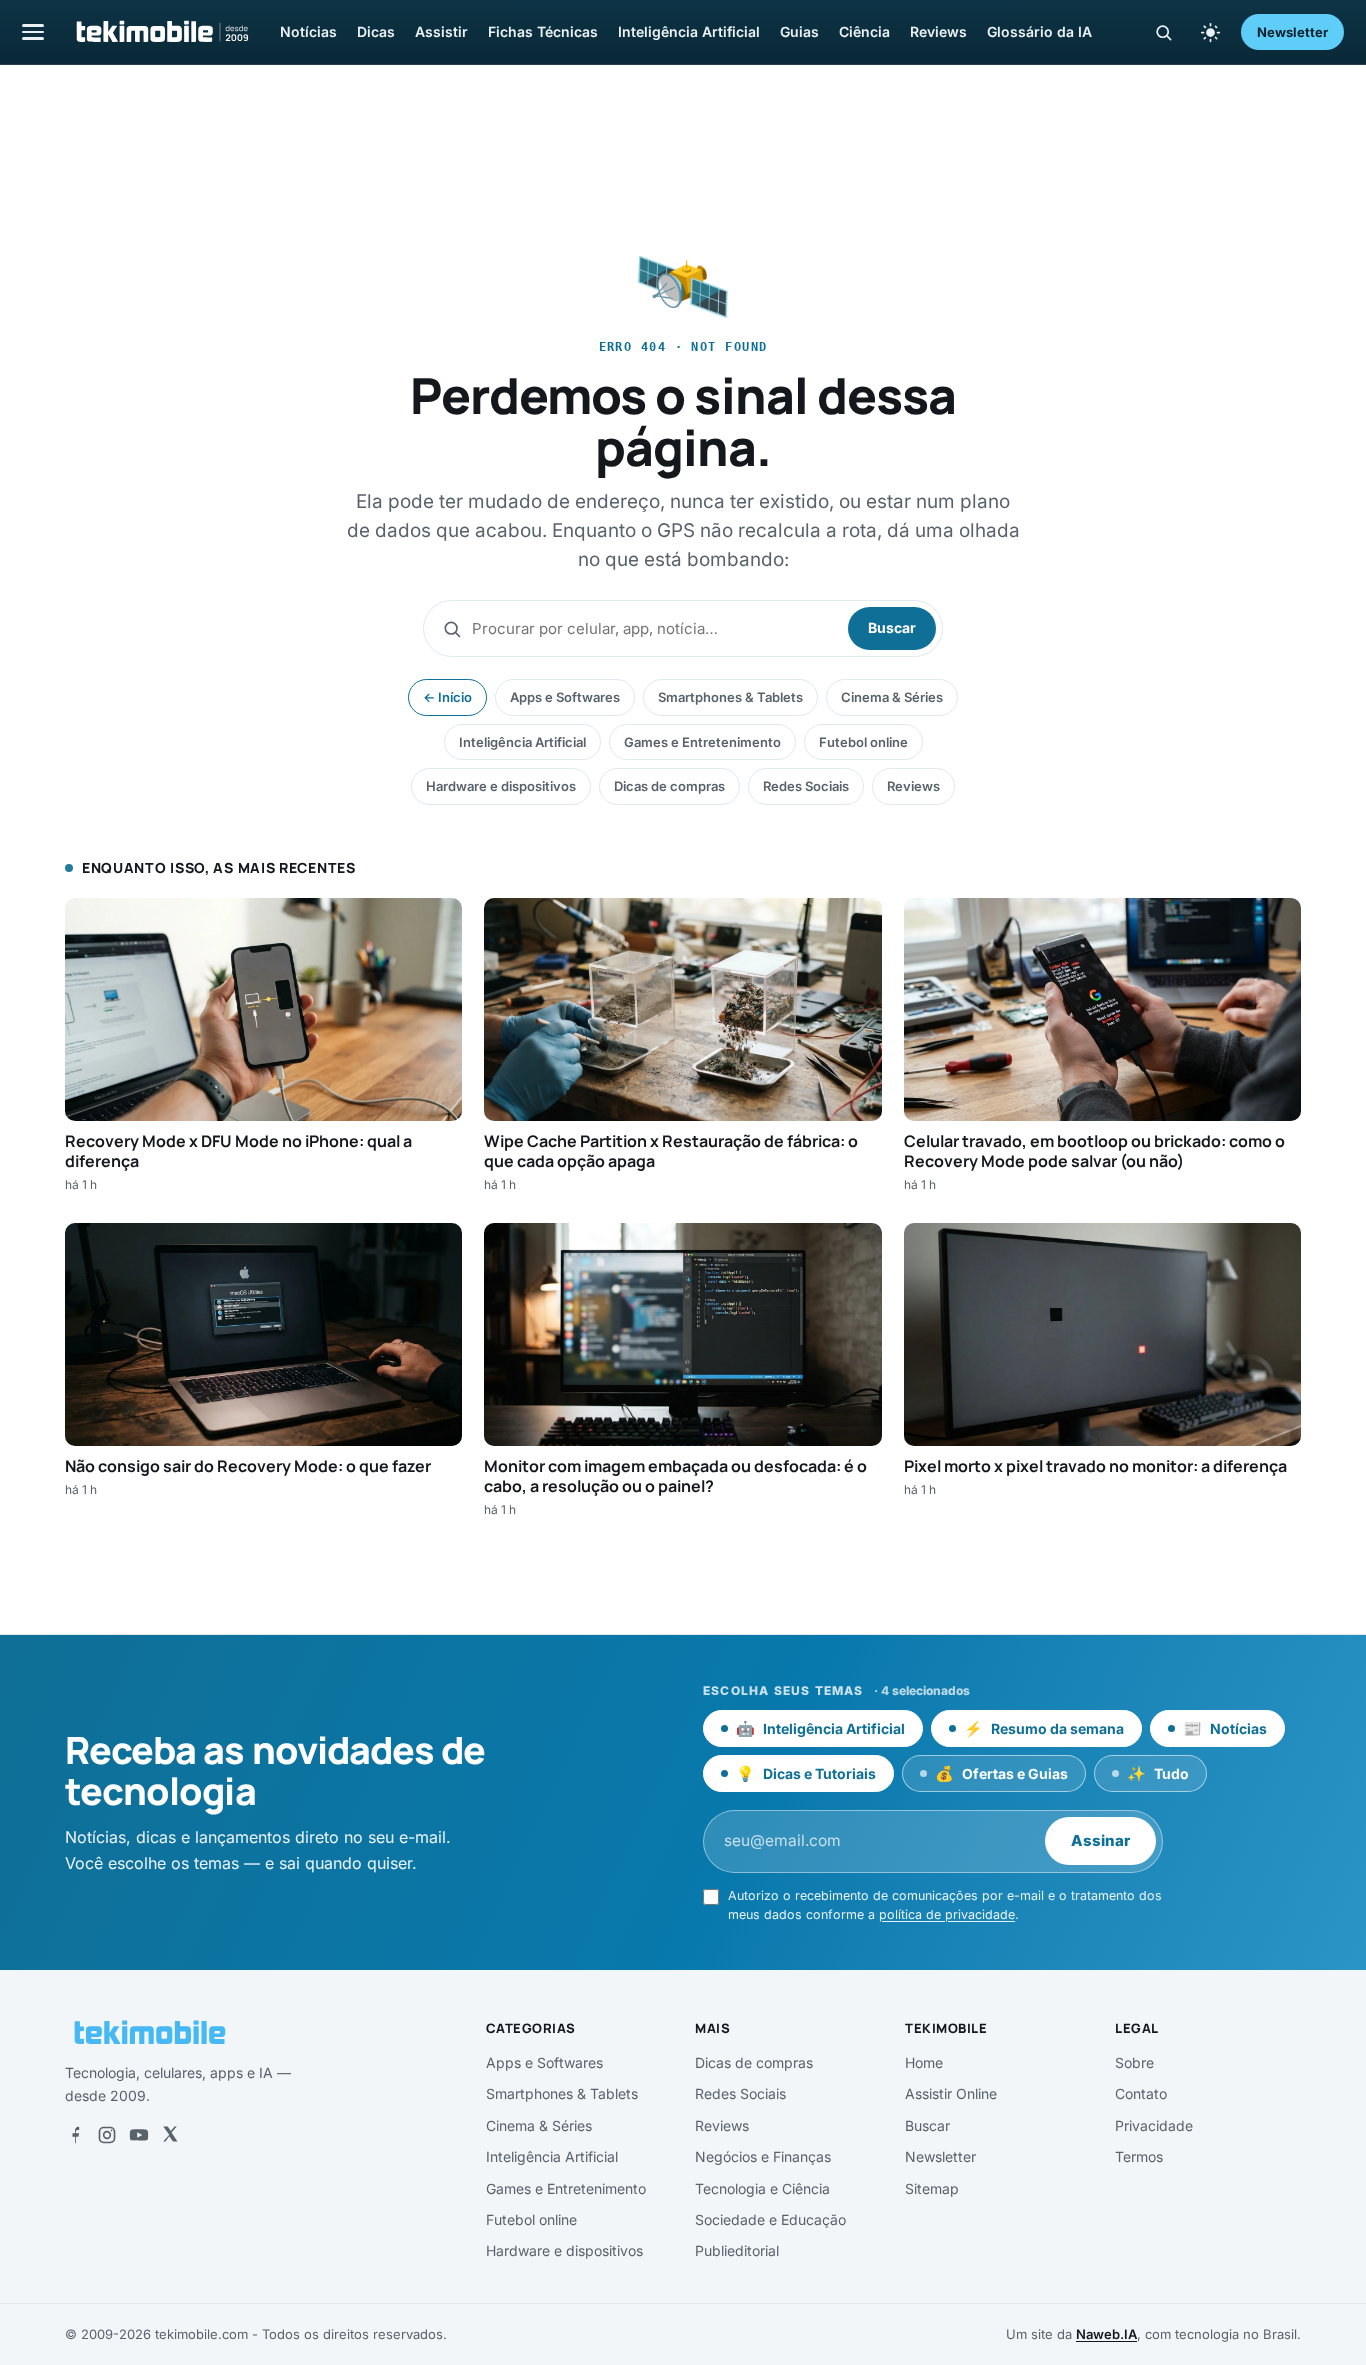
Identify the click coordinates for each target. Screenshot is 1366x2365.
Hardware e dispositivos (501, 786)
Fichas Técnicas (543, 31)
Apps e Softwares (565, 697)
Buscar (892, 627)
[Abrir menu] (33, 31)
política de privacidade (947, 1914)
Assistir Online (951, 2093)
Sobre (1134, 2062)
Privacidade (1154, 2125)
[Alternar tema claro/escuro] (1210, 32)
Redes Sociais (806, 786)
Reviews (938, 31)
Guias (799, 31)
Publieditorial (737, 2250)
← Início (447, 697)
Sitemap (932, 2188)
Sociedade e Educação (770, 2219)
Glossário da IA (1039, 31)
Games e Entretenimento (702, 742)
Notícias (308, 31)
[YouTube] (139, 2135)
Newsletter (1292, 32)
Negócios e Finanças (763, 2156)
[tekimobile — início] (161, 32)
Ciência (864, 31)
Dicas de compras (669, 786)
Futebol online (863, 742)
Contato (1141, 2093)
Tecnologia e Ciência (762, 2188)
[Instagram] (107, 2135)
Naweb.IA (1106, 2334)
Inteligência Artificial (689, 31)
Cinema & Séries (892, 697)
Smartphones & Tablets (730, 697)
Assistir (441, 31)
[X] (170, 2135)
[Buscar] (1163, 32)
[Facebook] (75, 2135)
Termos (1139, 2156)
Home (924, 2062)
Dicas (376, 31)
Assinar (1100, 1840)
